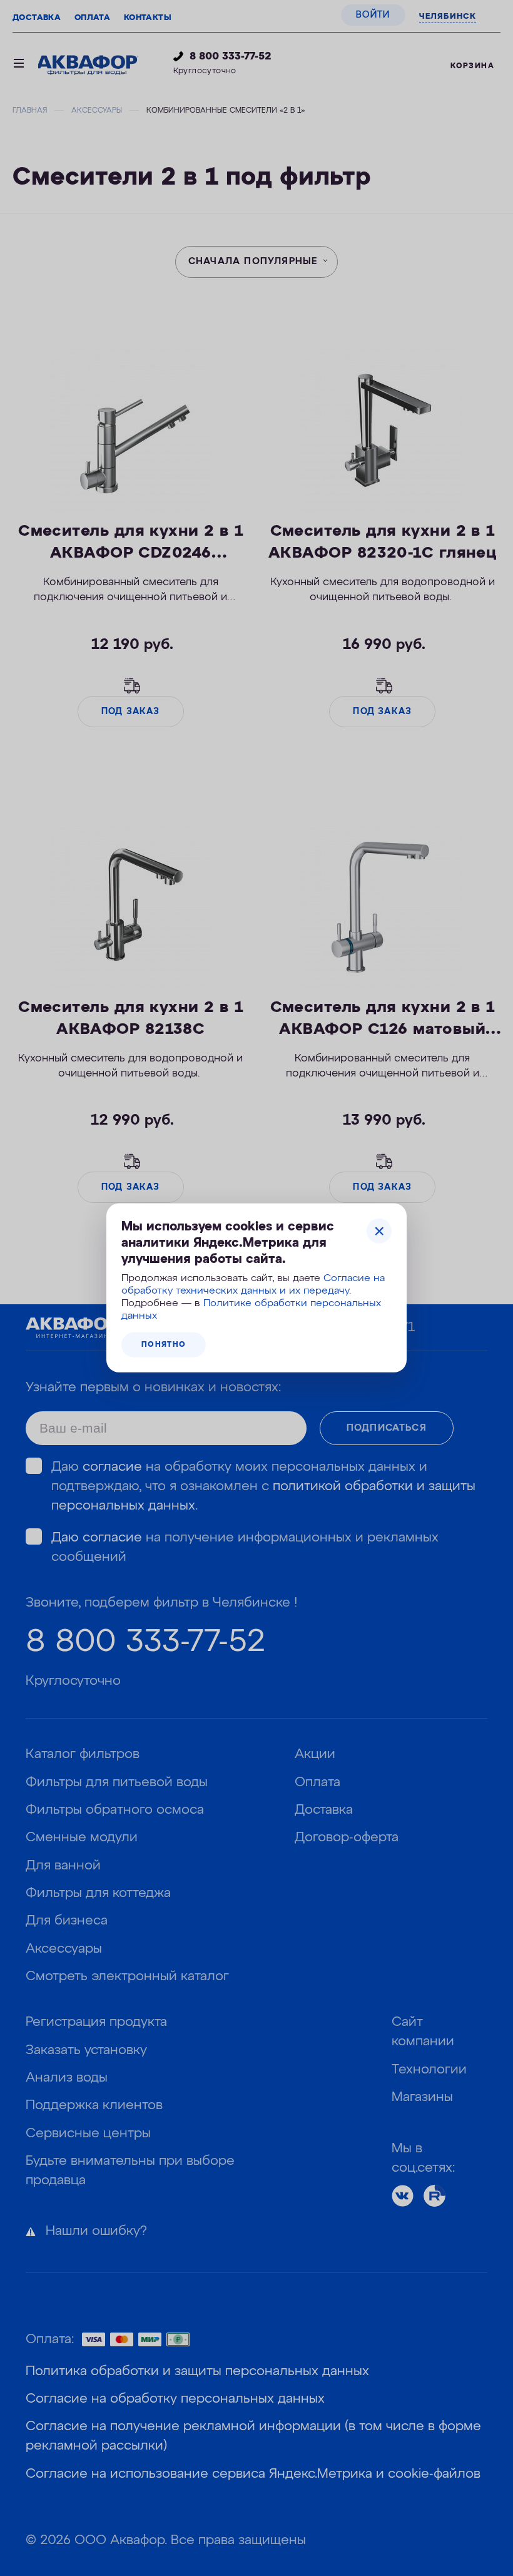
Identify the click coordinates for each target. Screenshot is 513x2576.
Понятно (164, 1345)
